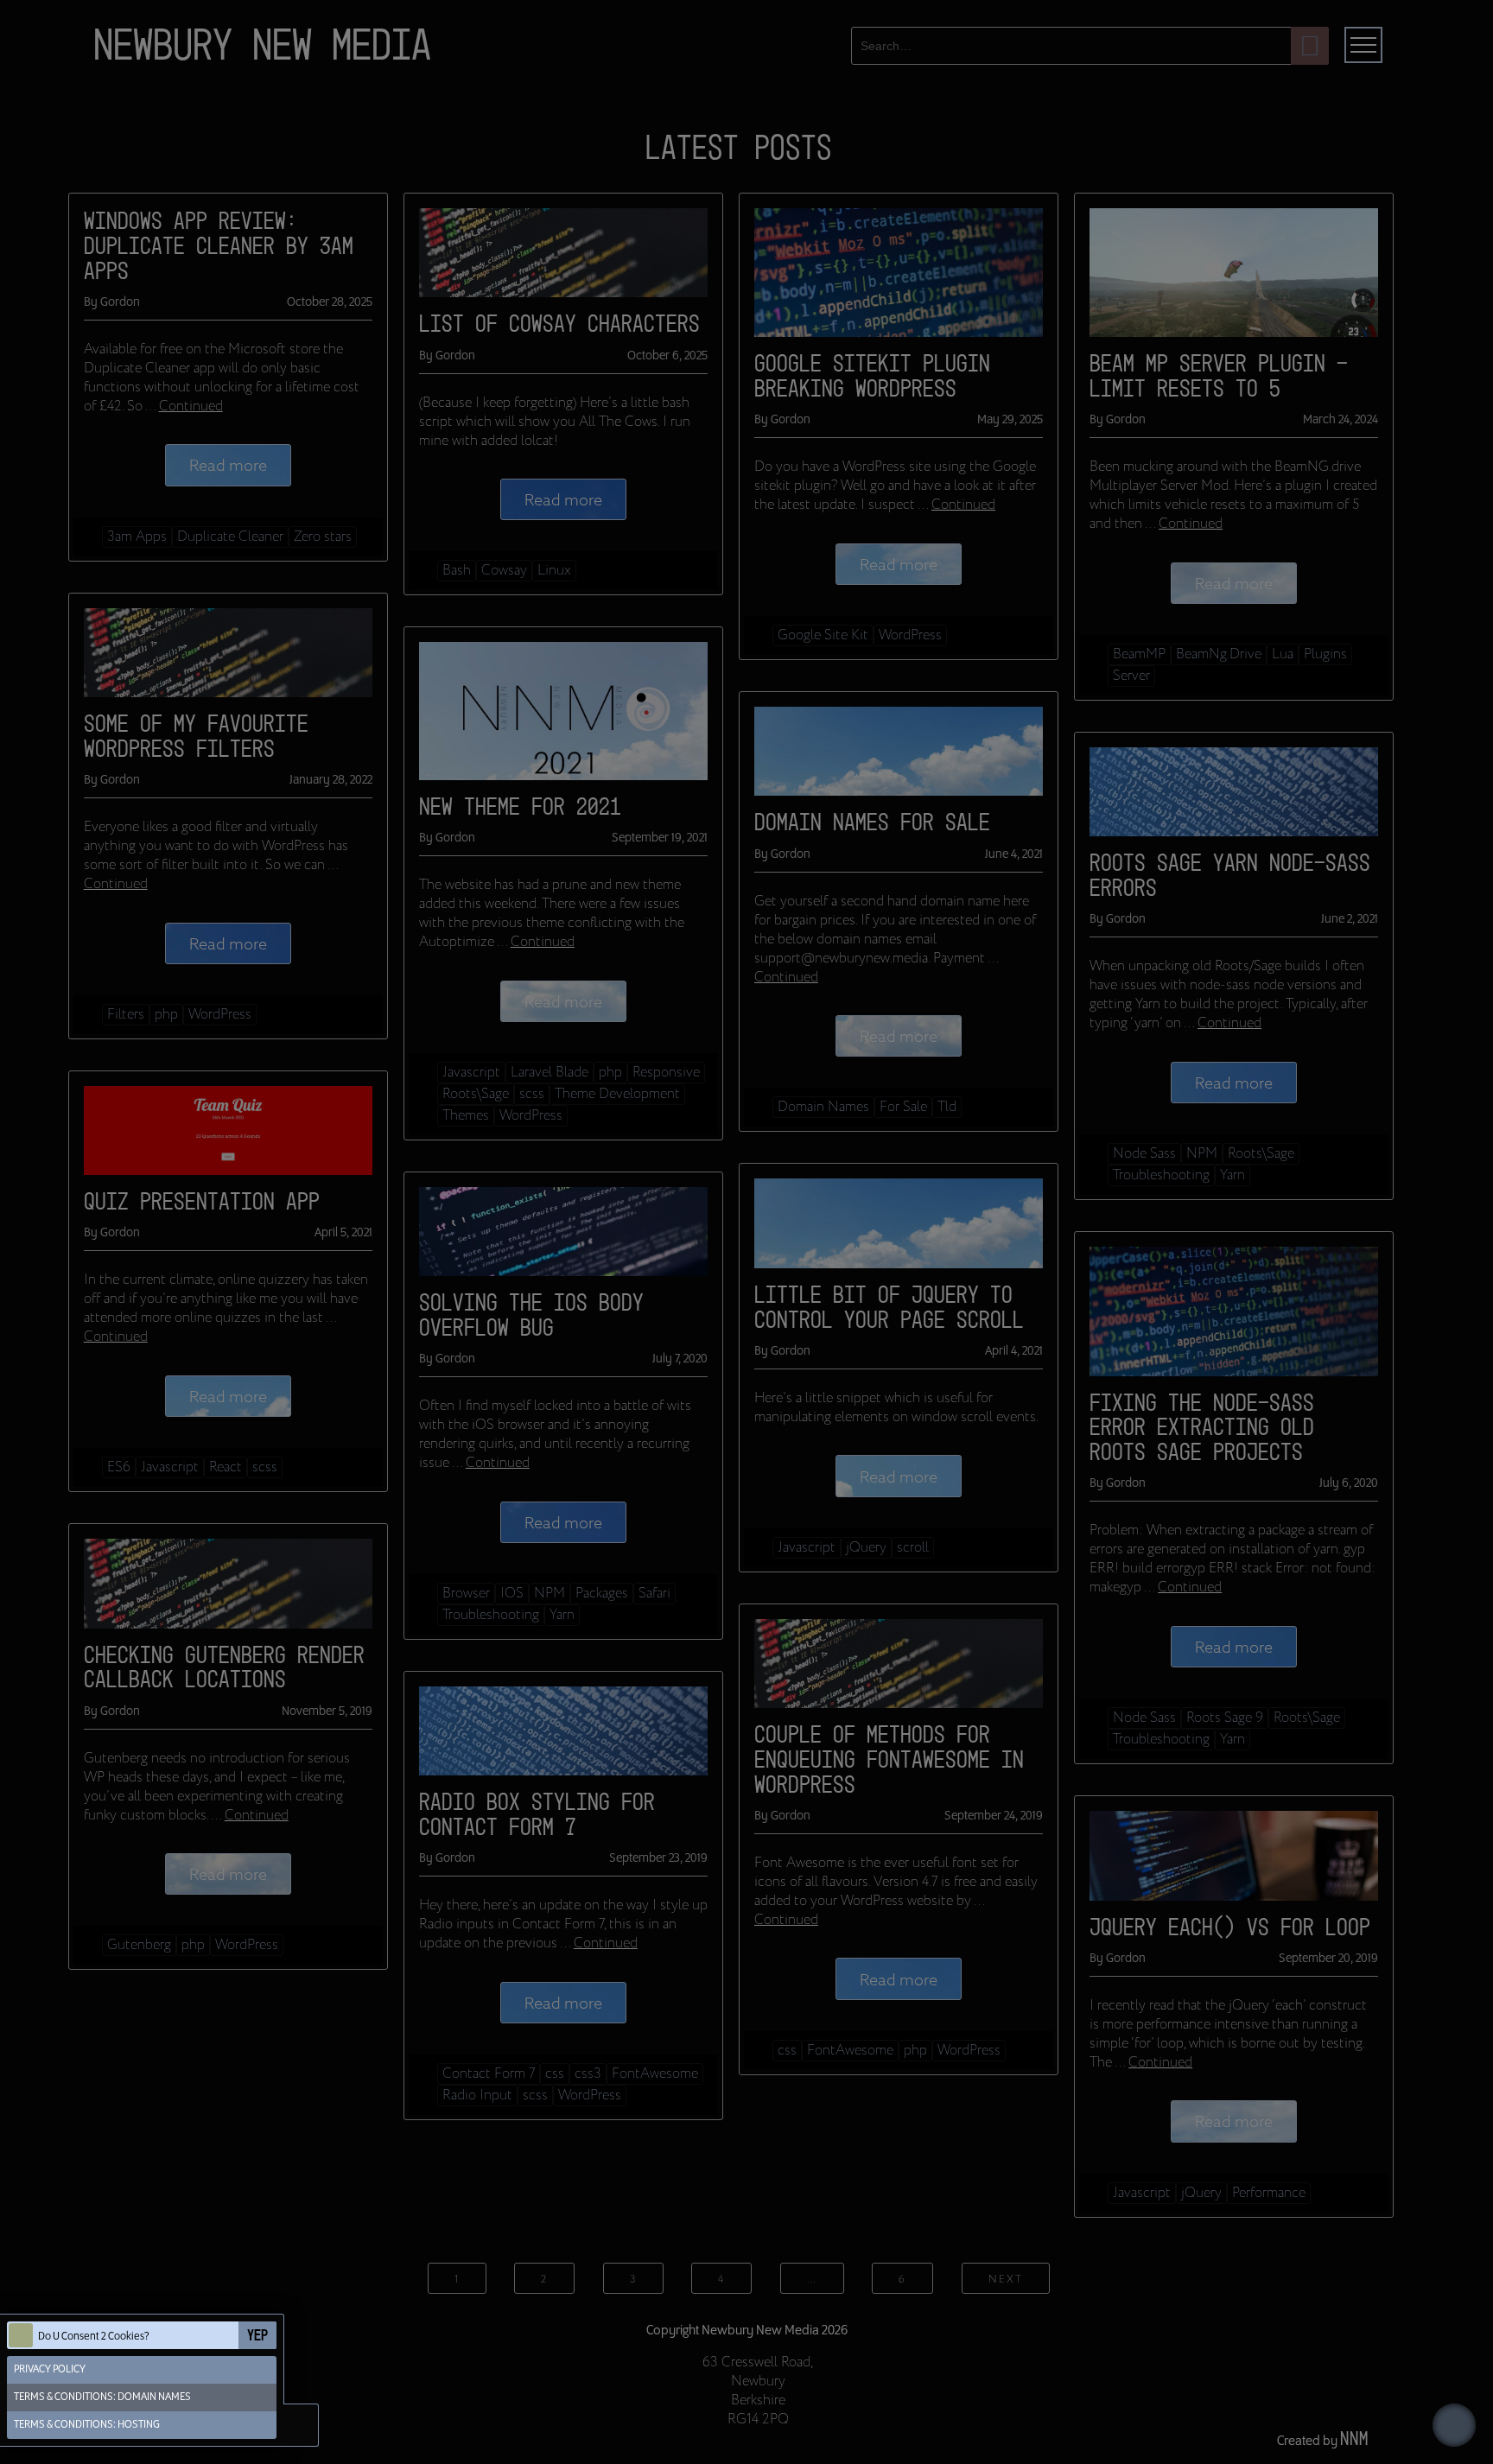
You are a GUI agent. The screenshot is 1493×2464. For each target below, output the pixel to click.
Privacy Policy (50, 2369)
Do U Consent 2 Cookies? (94, 2337)
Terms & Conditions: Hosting (87, 2425)
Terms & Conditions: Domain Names (102, 2397)
